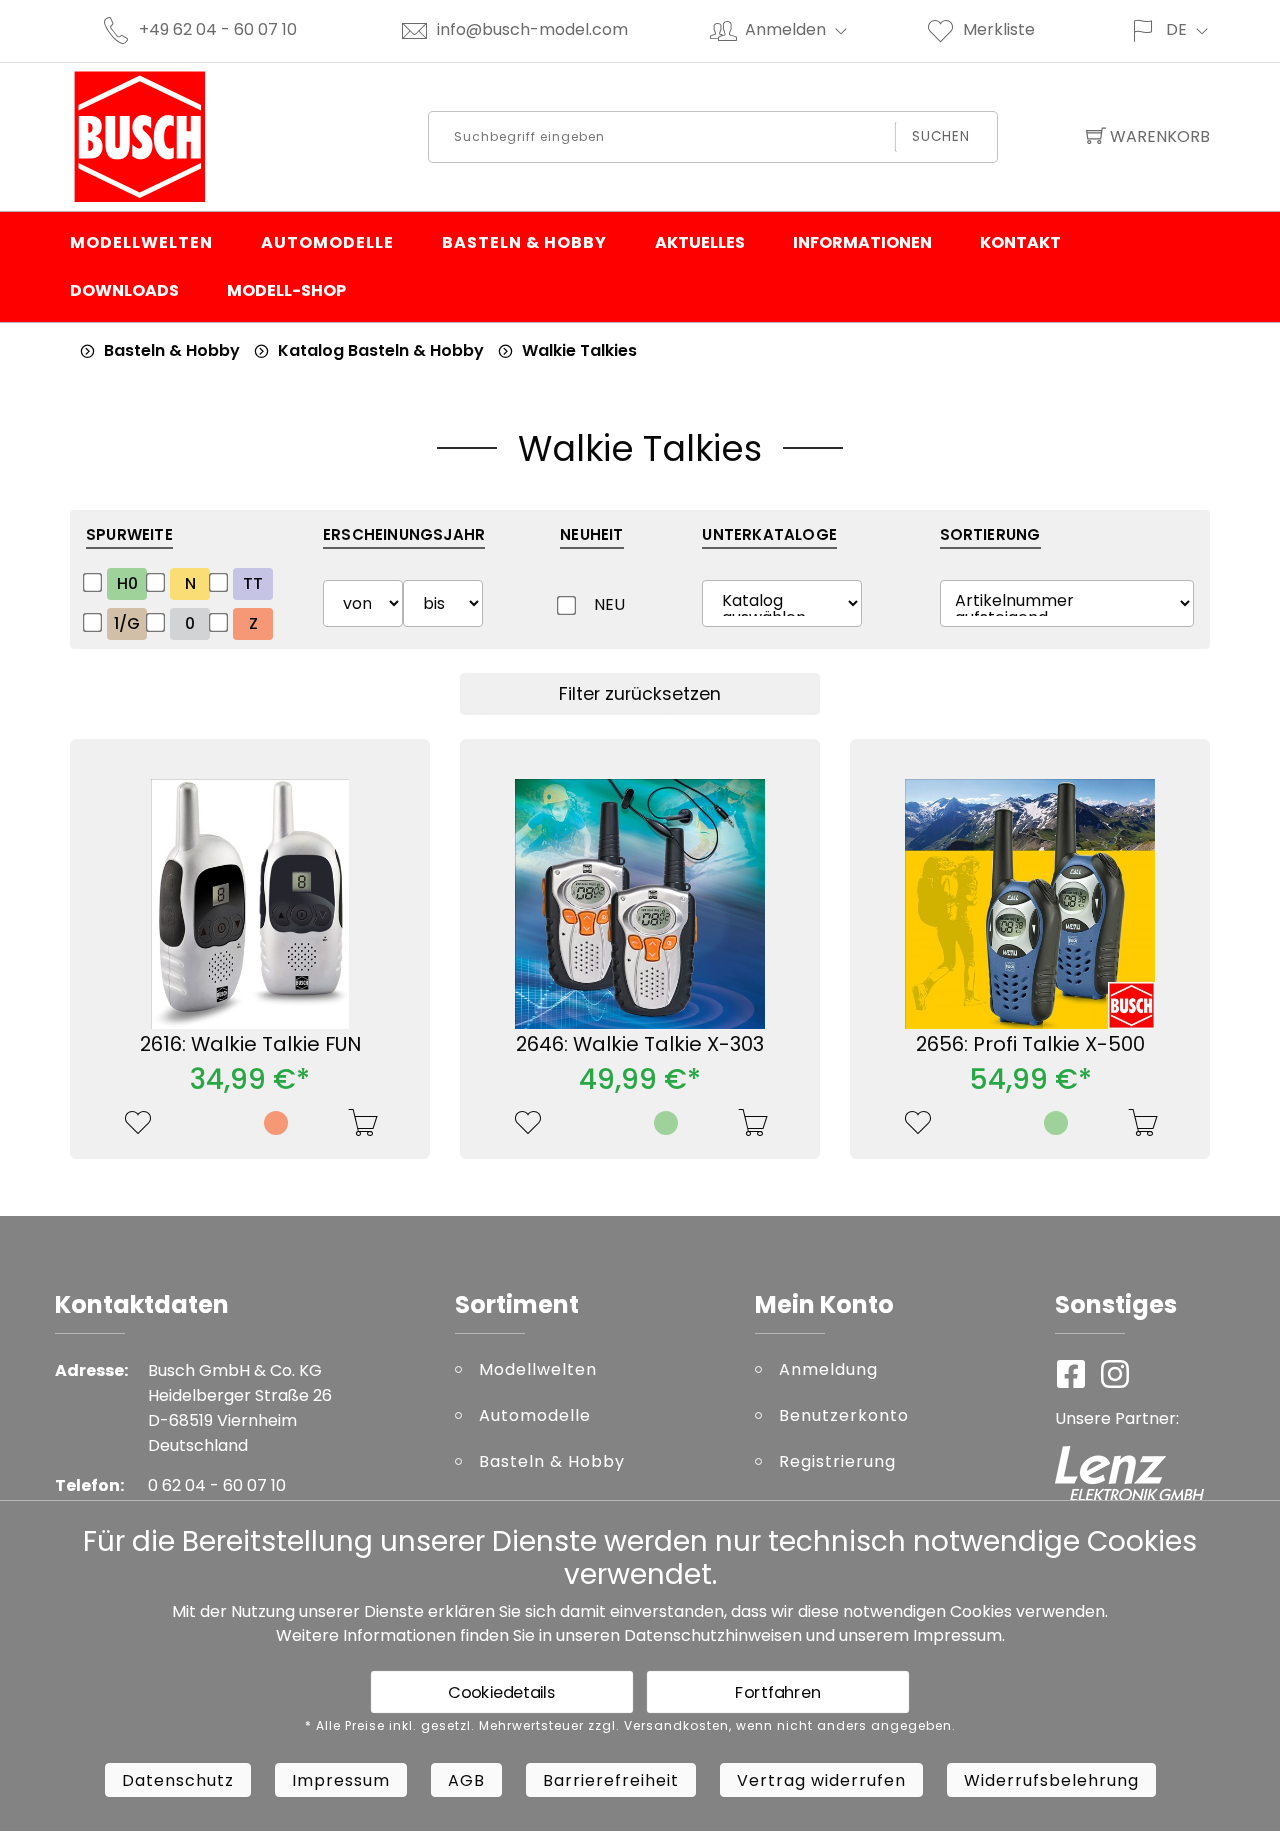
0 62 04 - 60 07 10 (217, 1485)
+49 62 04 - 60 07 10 (218, 29)
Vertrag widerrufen (821, 1780)
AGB (466, 1780)
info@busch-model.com (532, 29)
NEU (606, 604)
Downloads (124, 290)
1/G (127, 623)
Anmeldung (828, 1369)
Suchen (941, 136)
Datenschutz (178, 1780)
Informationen (862, 242)
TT (253, 583)
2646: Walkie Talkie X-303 (640, 1044)
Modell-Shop (286, 290)
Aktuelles (700, 242)
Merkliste (999, 29)
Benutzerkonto (844, 1415)
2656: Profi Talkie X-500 (1030, 1044)
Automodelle (327, 242)
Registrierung (837, 1461)
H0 (127, 583)
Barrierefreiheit (611, 1780)
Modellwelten (141, 242)
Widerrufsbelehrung (1051, 1780)
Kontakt (1020, 242)
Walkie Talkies (579, 350)
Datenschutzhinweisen (713, 1635)
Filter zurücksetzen (640, 694)
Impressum (957, 1635)
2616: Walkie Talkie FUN (250, 1044)
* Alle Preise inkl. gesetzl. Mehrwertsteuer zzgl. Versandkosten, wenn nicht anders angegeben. (630, 1726)
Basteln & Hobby (524, 242)
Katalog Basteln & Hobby (381, 350)
